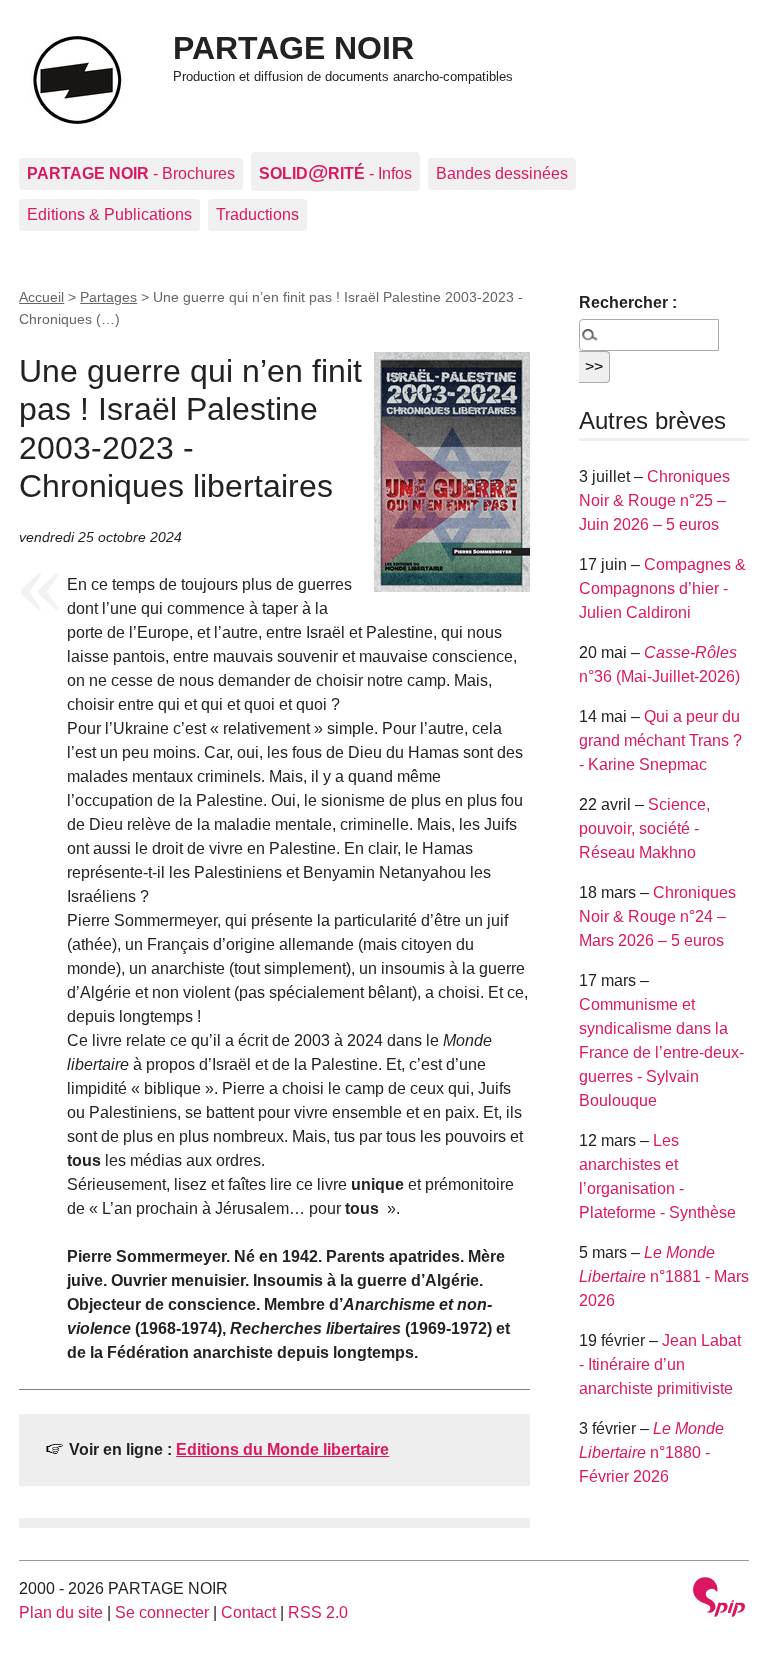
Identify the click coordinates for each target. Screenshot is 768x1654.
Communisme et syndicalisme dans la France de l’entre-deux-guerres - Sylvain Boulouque (661, 1052)
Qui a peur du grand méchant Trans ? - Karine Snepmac (660, 740)
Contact (248, 1612)
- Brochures (131, 173)
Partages (108, 297)
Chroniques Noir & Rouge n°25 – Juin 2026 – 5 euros (654, 500)
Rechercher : (628, 302)
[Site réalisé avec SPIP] (719, 1599)
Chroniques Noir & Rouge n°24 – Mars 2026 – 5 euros (657, 916)
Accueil (41, 297)
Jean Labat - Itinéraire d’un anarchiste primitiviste (660, 1364)
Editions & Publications (109, 214)
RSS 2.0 (318, 1612)
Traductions (257, 214)
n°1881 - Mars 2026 (664, 1276)
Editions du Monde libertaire (282, 1449)
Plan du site (61, 1612)
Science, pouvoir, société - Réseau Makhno (644, 828)
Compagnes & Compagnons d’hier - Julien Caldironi (662, 588)
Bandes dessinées (502, 173)
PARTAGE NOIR (293, 48)
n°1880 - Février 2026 (651, 1452)
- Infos (335, 171)
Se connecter (162, 1612)
